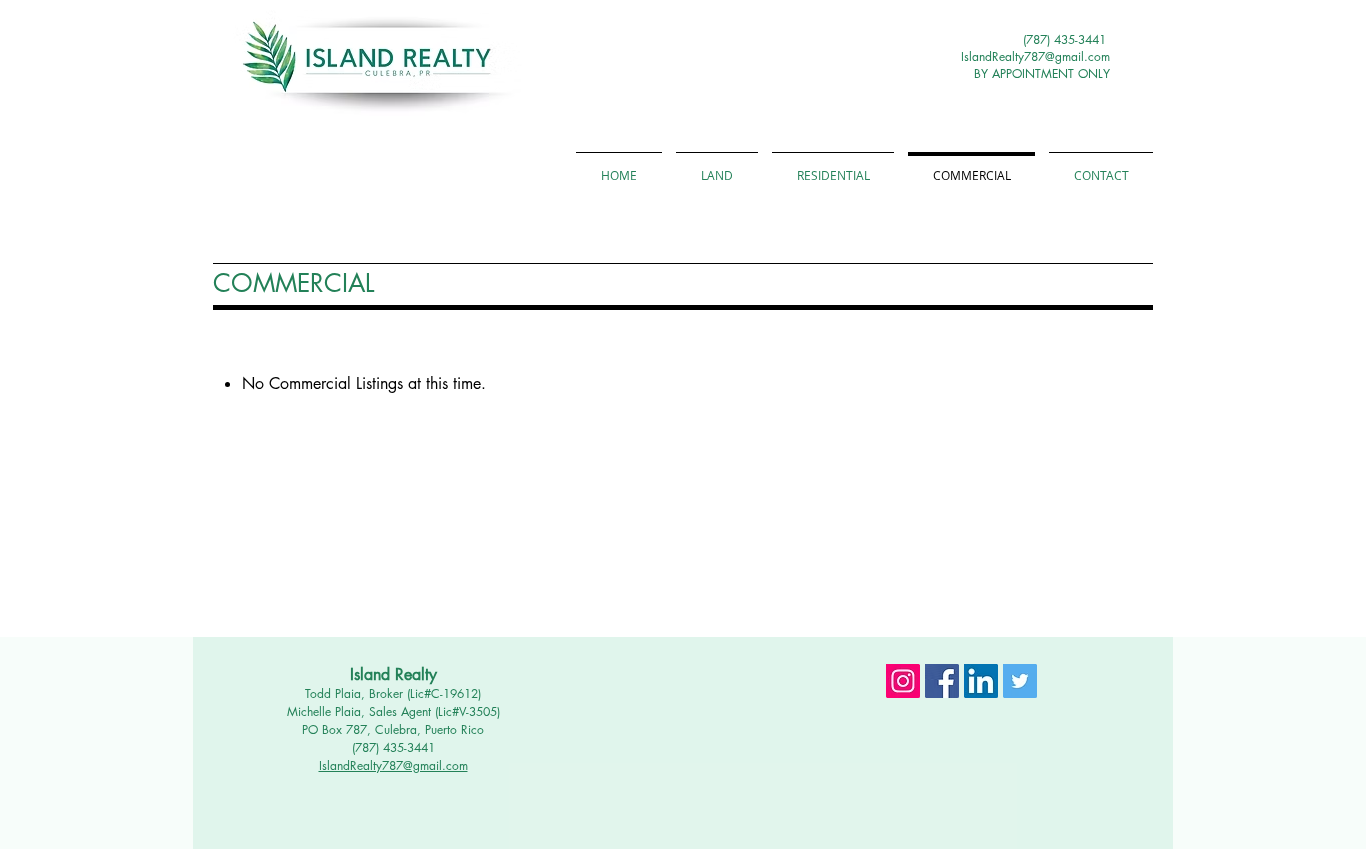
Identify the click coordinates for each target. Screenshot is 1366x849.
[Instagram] (903, 681)
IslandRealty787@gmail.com (1035, 56)
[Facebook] (942, 681)
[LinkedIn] (981, 681)
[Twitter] (1020, 681)
